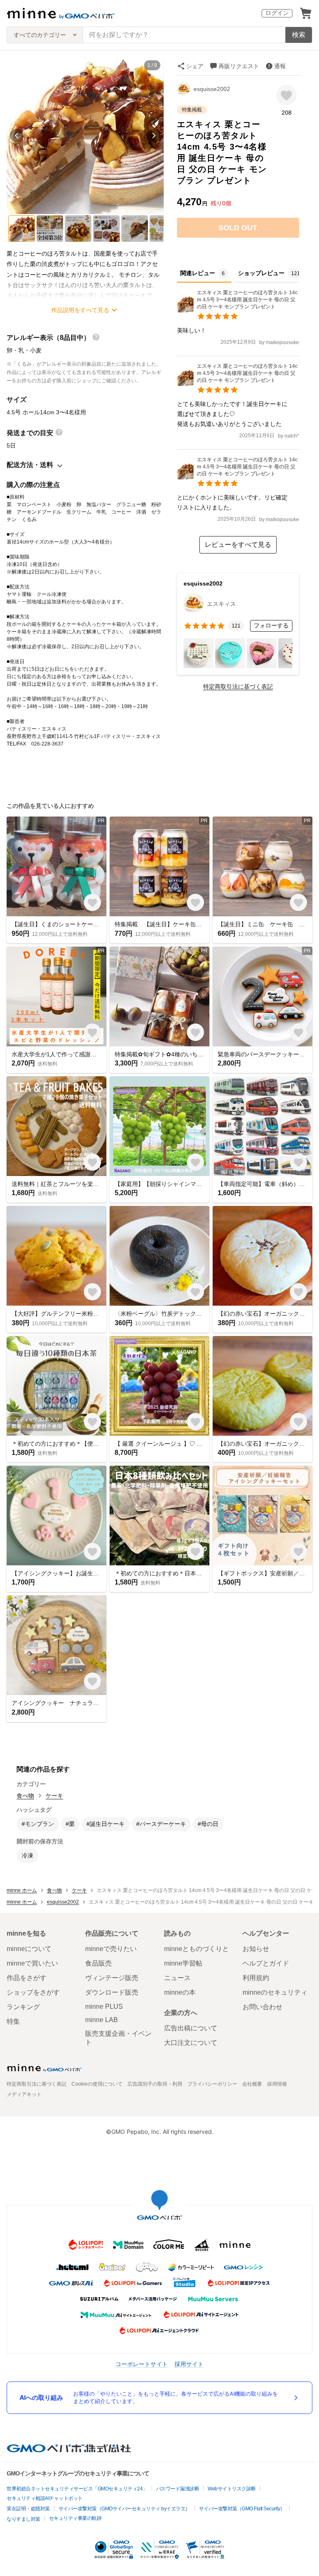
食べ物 (25, 1796)
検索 (299, 35)
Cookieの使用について (97, 2084)
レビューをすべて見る (238, 545)
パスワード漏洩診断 (178, 2489)
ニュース (177, 1978)
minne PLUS (104, 2006)
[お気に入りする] (286, 95)
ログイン (277, 13)
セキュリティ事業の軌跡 (75, 2518)
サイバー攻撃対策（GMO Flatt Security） (242, 2509)
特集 (13, 2021)
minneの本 (180, 1992)
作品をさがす (27, 1978)
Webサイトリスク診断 (232, 2489)
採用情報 (277, 2084)
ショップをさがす (33, 1992)
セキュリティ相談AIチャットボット (45, 2498)
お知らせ (256, 1949)
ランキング (23, 2007)
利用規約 (256, 1978)
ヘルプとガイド (266, 1963)
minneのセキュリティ (275, 1992)
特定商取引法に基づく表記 (238, 686)
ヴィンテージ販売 (112, 1978)
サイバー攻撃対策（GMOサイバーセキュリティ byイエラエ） (124, 2509)
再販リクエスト (239, 66)
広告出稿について (191, 2028)
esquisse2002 (212, 89)
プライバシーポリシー (212, 2084)
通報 (280, 66)
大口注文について (191, 2043)
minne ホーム (22, 1890)
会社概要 (252, 2084)
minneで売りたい (111, 1949)
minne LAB (102, 2020)
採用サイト (189, 2364)
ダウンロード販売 (112, 1992)
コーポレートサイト (142, 2364)
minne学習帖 (183, 1963)
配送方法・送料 (30, 465)
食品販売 (98, 1963)
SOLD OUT (238, 228)
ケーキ (54, 1796)
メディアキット (24, 2094)
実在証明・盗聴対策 (28, 2509)
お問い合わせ (263, 2007)
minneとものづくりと (196, 1949)
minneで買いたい (32, 1963)
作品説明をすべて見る (80, 310)
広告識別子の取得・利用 (155, 2084)
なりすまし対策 (23, 2519)
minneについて (29, 1949)
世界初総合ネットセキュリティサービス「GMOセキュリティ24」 (77, 2489)
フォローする (271, 625)
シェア (195, 66)
